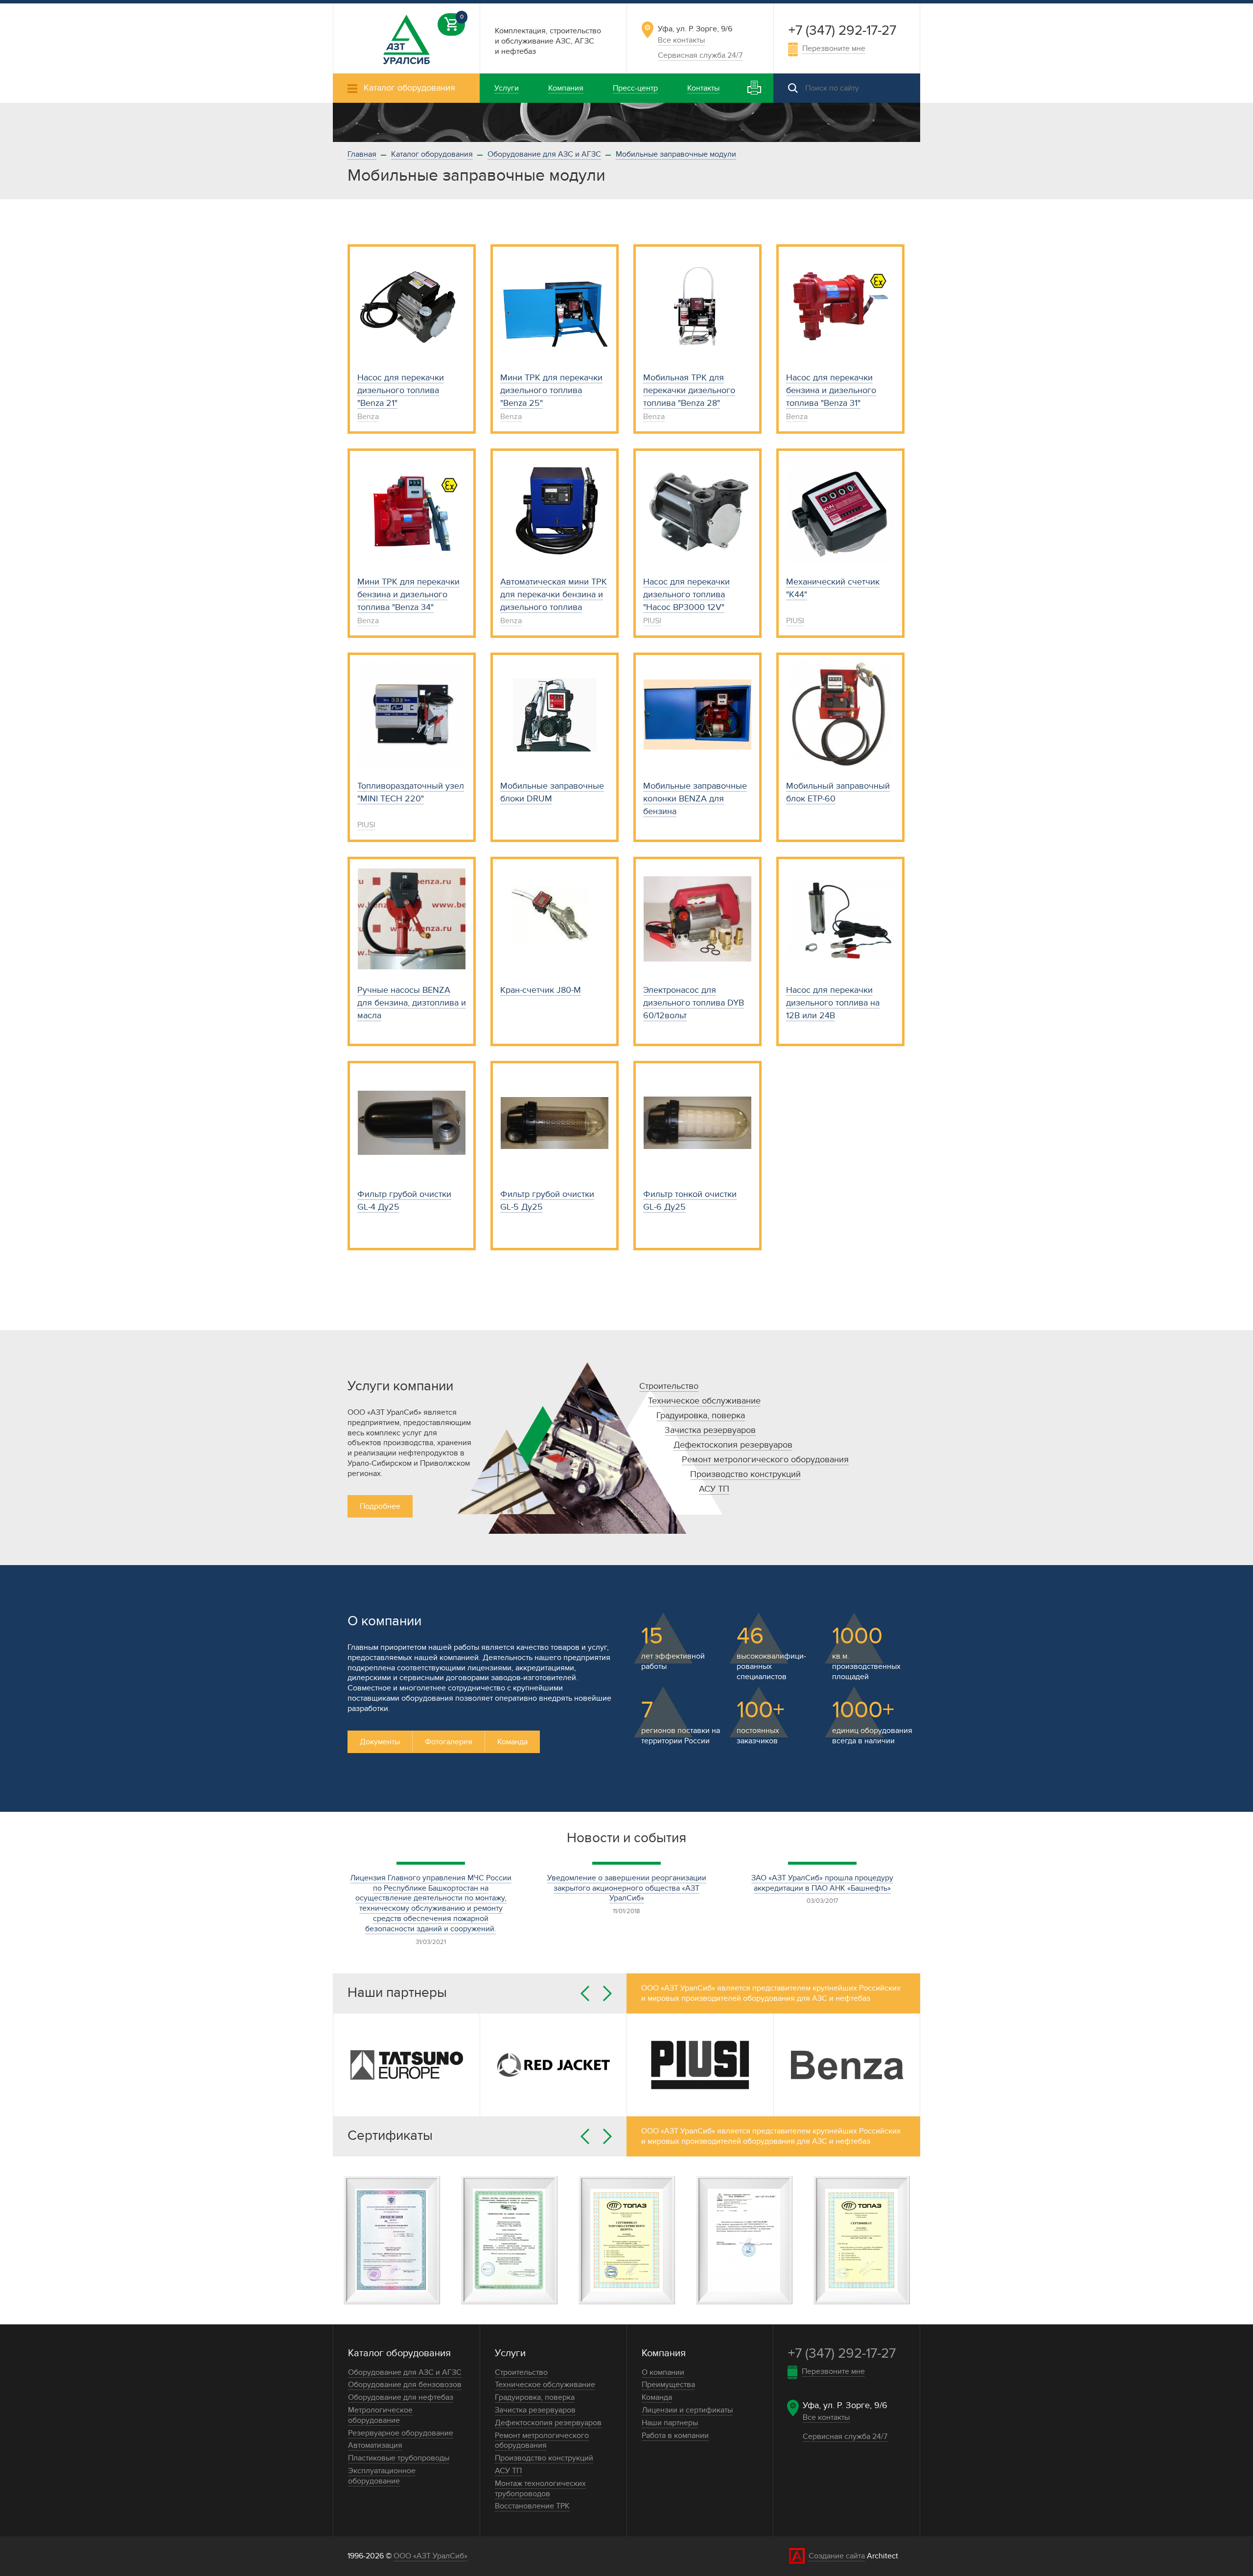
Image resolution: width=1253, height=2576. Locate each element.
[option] (626, 122)
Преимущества (668, 2385)
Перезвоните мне (834, 48)
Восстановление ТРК (532, 2506)
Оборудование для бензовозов (405, 2385)
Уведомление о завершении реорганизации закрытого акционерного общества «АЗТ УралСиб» (627, 1888)
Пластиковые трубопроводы (399, 2458)
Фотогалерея (449, 1742)
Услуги (510, 2353)
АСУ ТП (714, 1489)
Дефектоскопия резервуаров (733, 1445)
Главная (362, 154)
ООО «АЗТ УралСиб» (430, 2556)
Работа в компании (675, 2435)
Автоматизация (375, 2445)
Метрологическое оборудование (380, 2415)
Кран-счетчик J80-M (541, 990)
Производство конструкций (745, 1474)
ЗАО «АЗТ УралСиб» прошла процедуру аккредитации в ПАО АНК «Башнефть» (822, 1883)
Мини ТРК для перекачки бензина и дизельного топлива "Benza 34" (408, 595)
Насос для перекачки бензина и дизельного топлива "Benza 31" (831, 390)
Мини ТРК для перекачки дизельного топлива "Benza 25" (551, 390)
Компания (664, 2353)
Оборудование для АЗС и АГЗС (544, 154)
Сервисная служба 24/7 (700, 55)
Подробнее (380, 1506)
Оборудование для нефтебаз (401, 2397)
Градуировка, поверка (701, 1416)
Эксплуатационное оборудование (382, 2476)
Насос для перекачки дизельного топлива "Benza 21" (401, 390)
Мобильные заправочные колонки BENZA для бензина (695, 799)
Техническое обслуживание (704, 1401)
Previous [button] (585, 1993)
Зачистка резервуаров (710, 1430)
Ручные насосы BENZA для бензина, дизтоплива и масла (412, 1003)
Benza (368, 417)
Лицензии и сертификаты (687, 2410)
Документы (380, 1742)
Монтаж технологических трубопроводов (540, 2489)
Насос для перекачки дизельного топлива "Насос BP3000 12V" (686, 595)
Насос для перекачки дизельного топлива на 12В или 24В (833, 1003)
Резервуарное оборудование (401, 2433)
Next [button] (607, 1993)
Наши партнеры (670, 2423)
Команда (512, 1742)
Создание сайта (837, 2556)
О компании (663, 2372)
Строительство (669, 1386)
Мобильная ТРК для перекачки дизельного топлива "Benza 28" (689, 390)
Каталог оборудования (432, 154)
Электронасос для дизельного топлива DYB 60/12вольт (694, 1003)
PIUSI (652, 621)
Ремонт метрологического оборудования (765, 1460)
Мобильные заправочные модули (676, 154)
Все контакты (681, 40)
